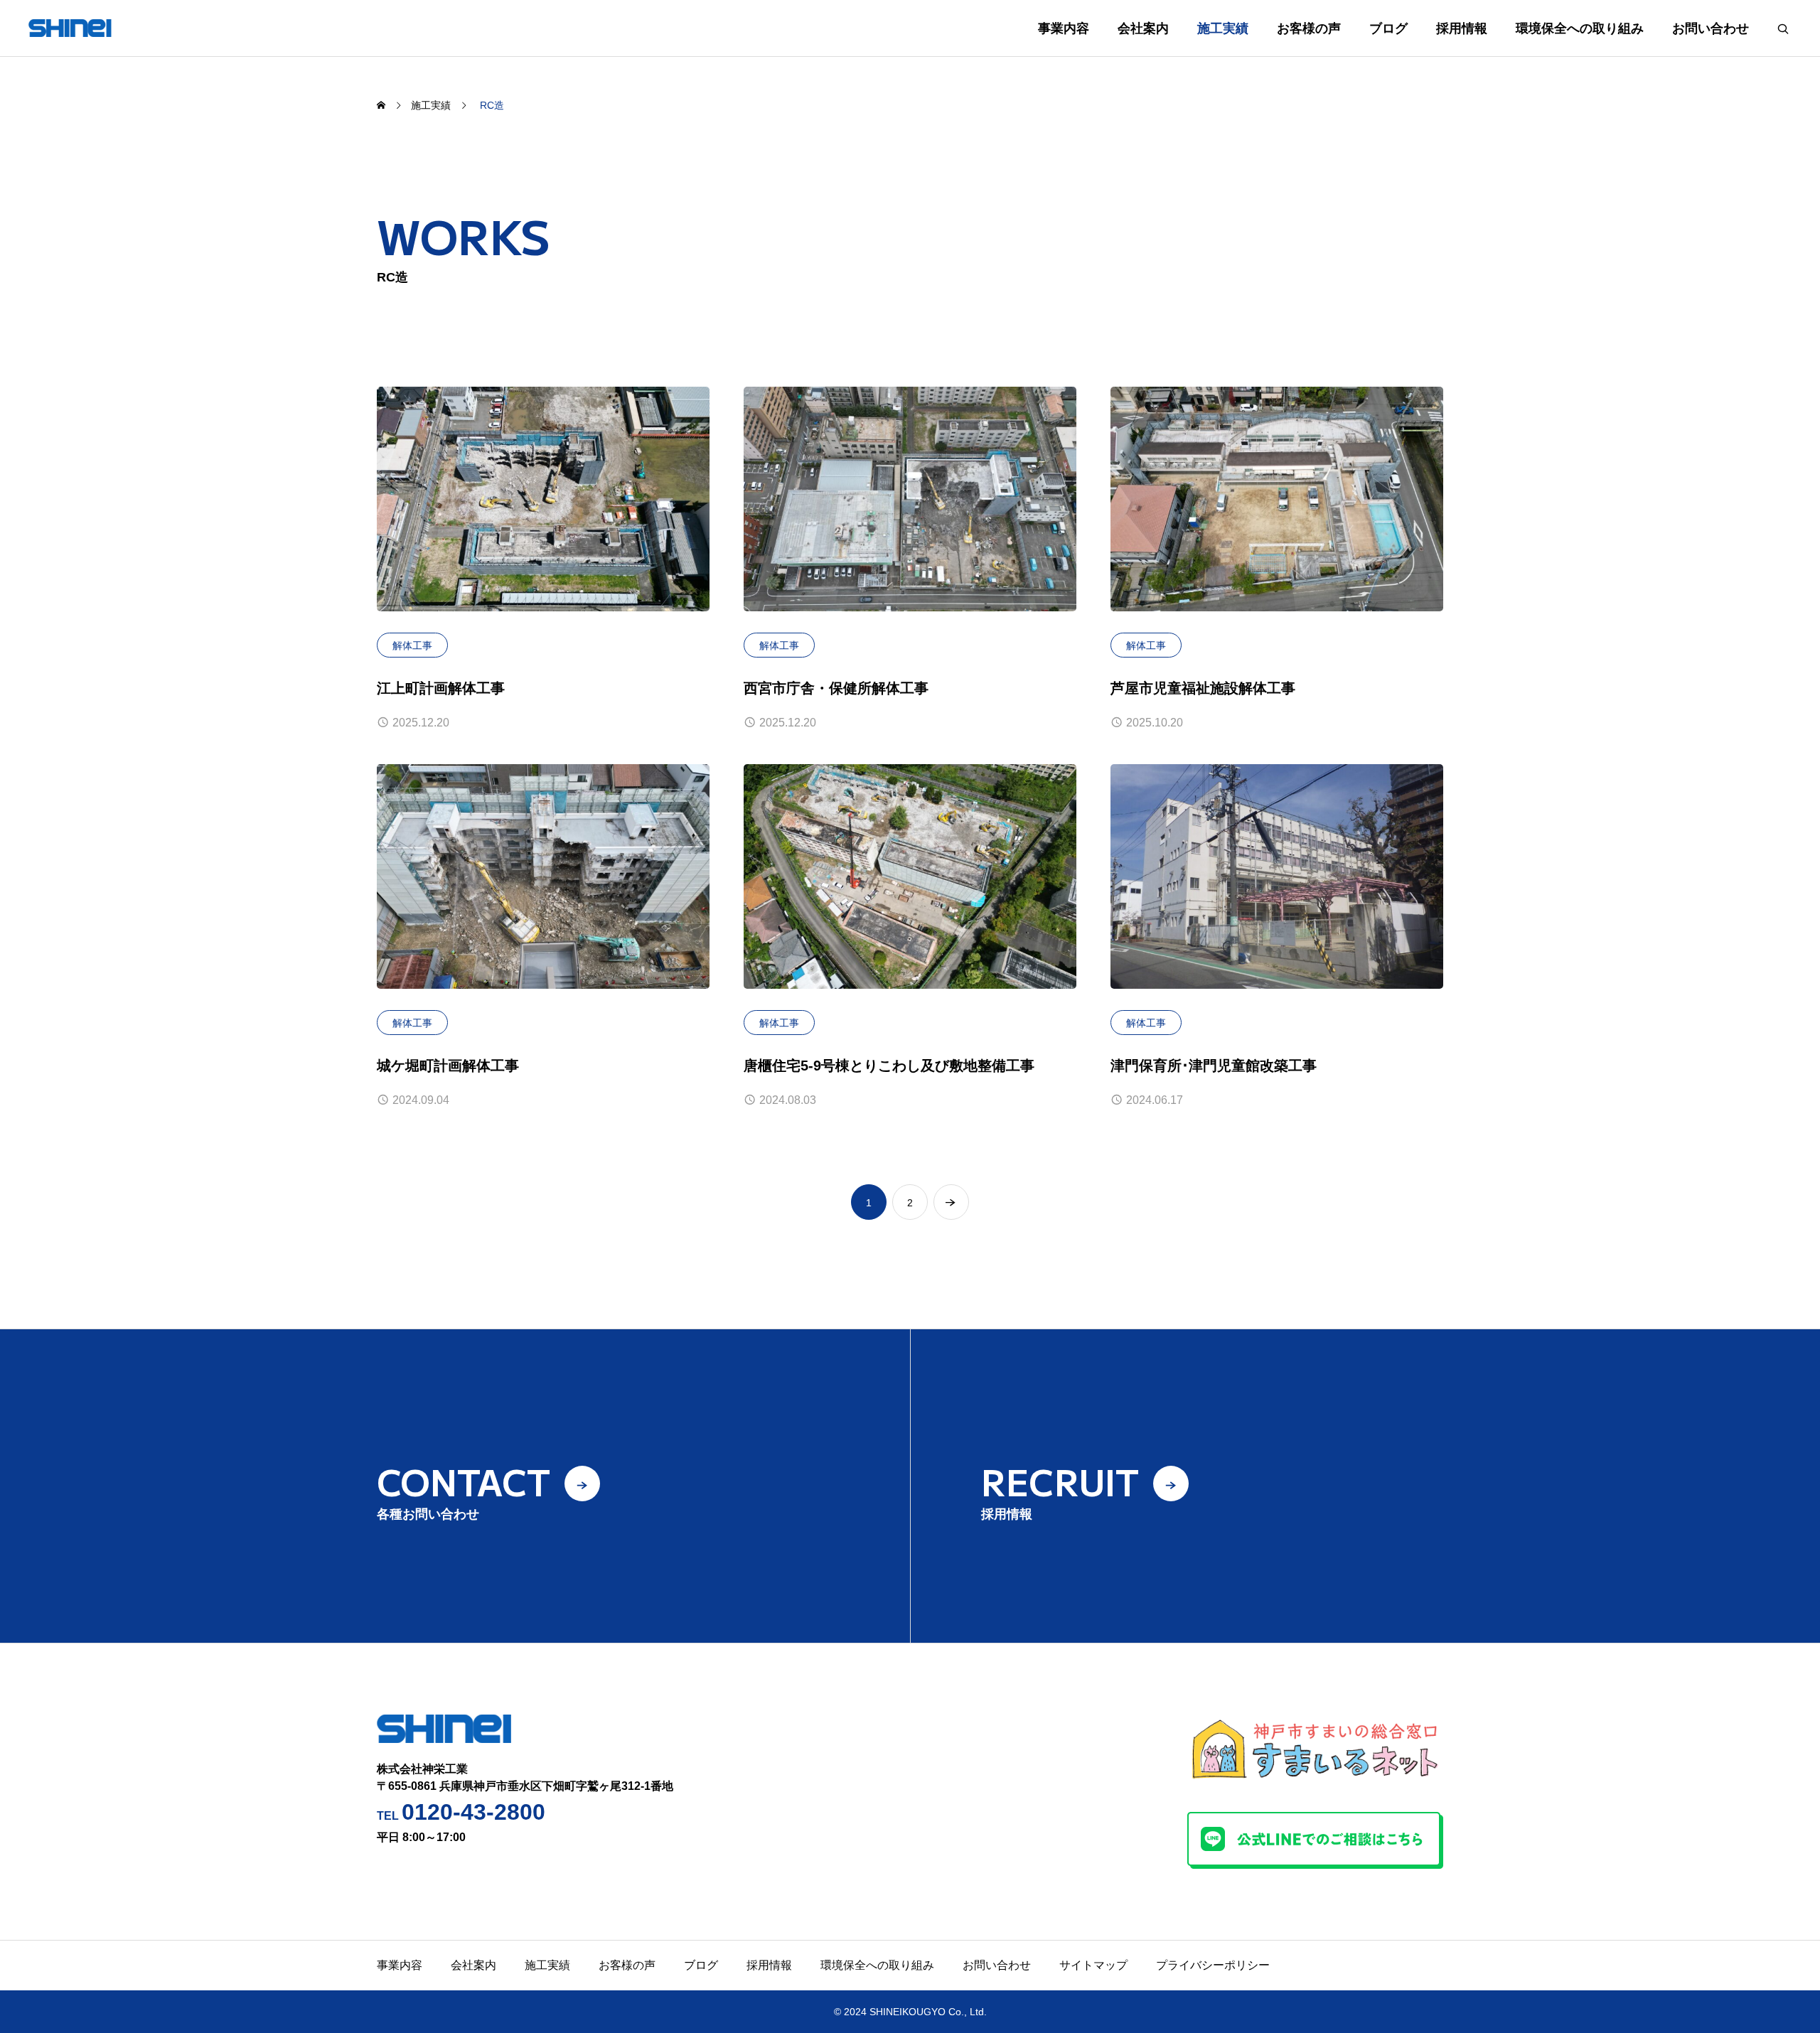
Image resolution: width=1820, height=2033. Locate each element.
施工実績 (1223, 28)
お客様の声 (1309, 28)
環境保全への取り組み (1580, 28)
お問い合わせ (1711, 28)
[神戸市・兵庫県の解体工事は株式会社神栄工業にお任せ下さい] (92, 28)
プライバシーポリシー (1213, 1965)
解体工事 (412, 645)
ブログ (1388, 28)
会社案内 (1143, 28)
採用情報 (1462, 28)
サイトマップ (1093, 1965)
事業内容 (1064, 28)
